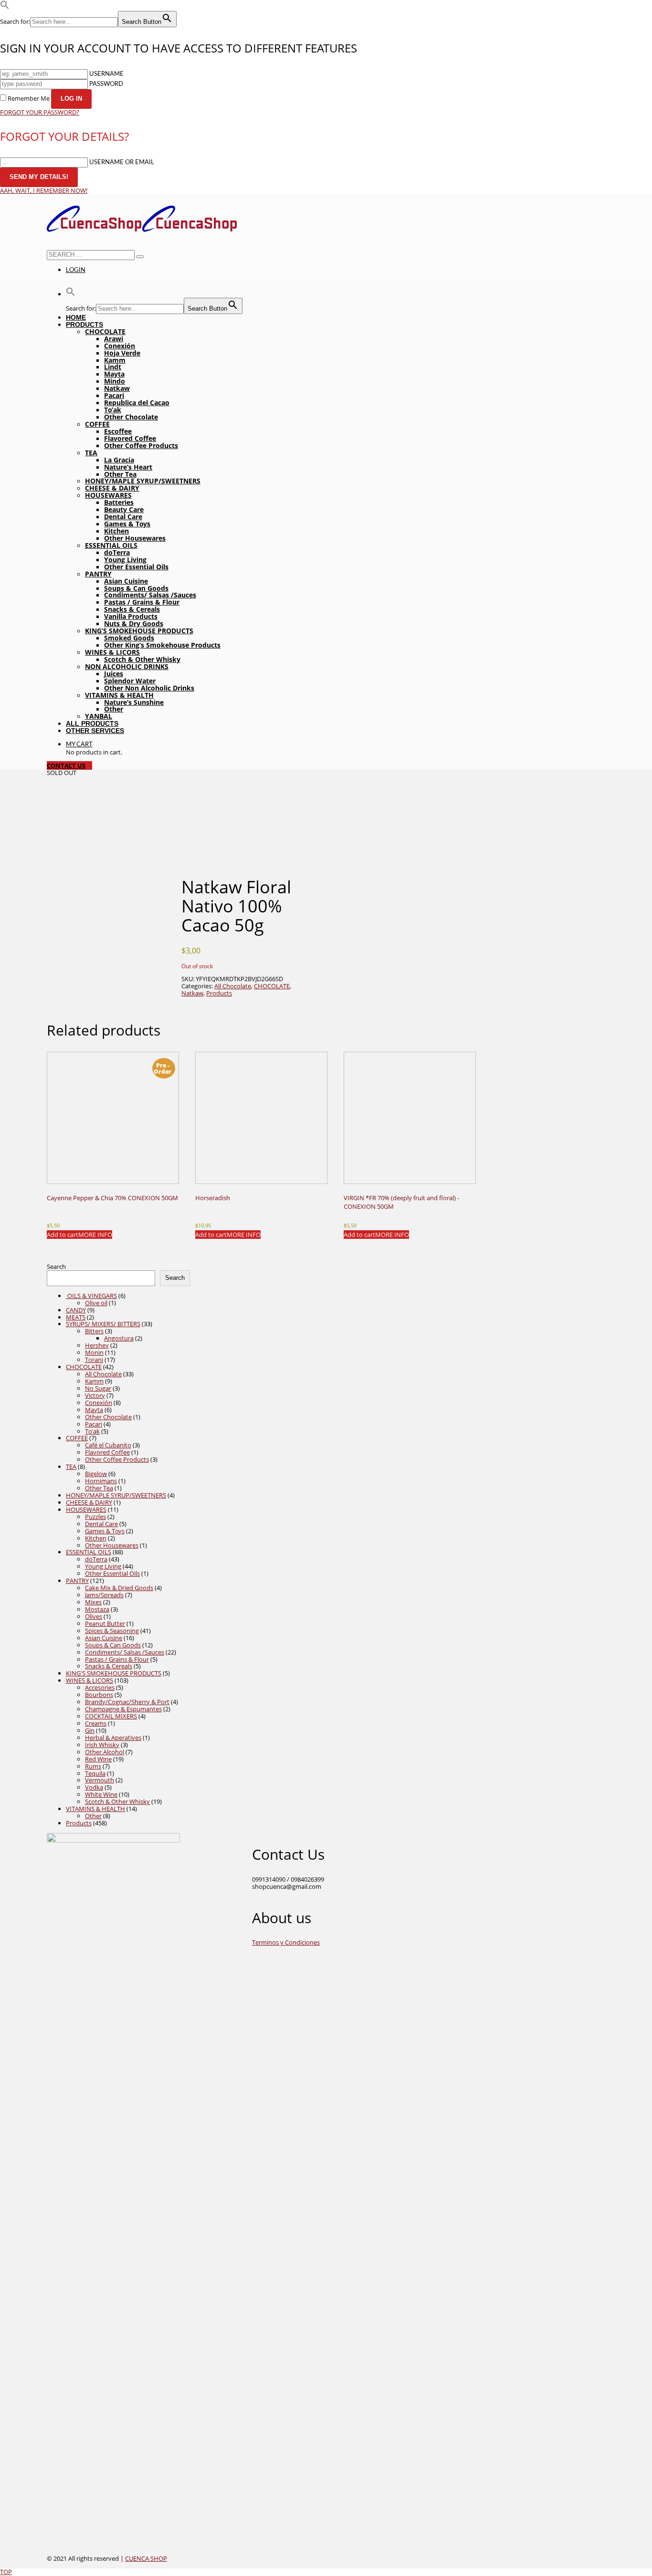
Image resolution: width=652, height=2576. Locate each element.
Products (219, 993)
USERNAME (106, 74)
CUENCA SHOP (146, 2558)
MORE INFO (95, 1235)
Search (56, 1267)
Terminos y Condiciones (286, 1942)
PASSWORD (106, 84)
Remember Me (29, 98)
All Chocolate (233, 986)
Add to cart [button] (63, 1235)
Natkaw (192, 993)
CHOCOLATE (272, 986)
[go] (140, 257)
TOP (6, 2572)
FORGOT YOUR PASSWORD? (40, 112)
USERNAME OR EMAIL (122, 162)
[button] (5, 7)
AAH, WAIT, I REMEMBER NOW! (44, 190)
